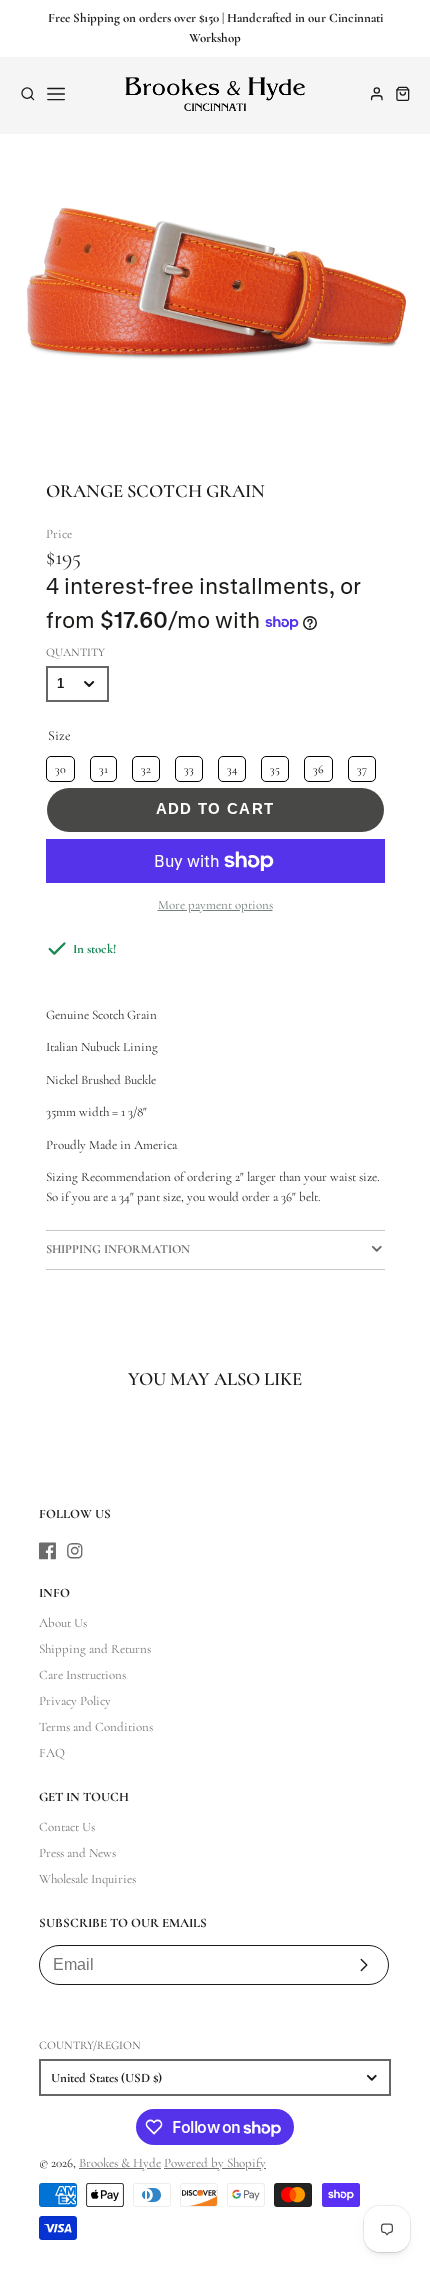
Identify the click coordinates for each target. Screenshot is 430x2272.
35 (274, 766)
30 (60, 766)
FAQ (52, 1753)
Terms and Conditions (96, 1727)
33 (189, 766)
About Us (63, 1623)
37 (361, 766)
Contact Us (67, 1827)
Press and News (77, 1853)
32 (145, 766)
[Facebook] (48, 1551)
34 (231, 766)
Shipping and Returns (95, 1649)
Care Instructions (82, 1675)
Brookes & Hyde (120, 2163)
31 (103, 766)
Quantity (75, 652)
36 (318, 766)
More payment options (215, 905)
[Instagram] (75, 1551)
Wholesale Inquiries (87, 1879)
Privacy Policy (75, 1701)
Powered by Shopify (215, 2163)
